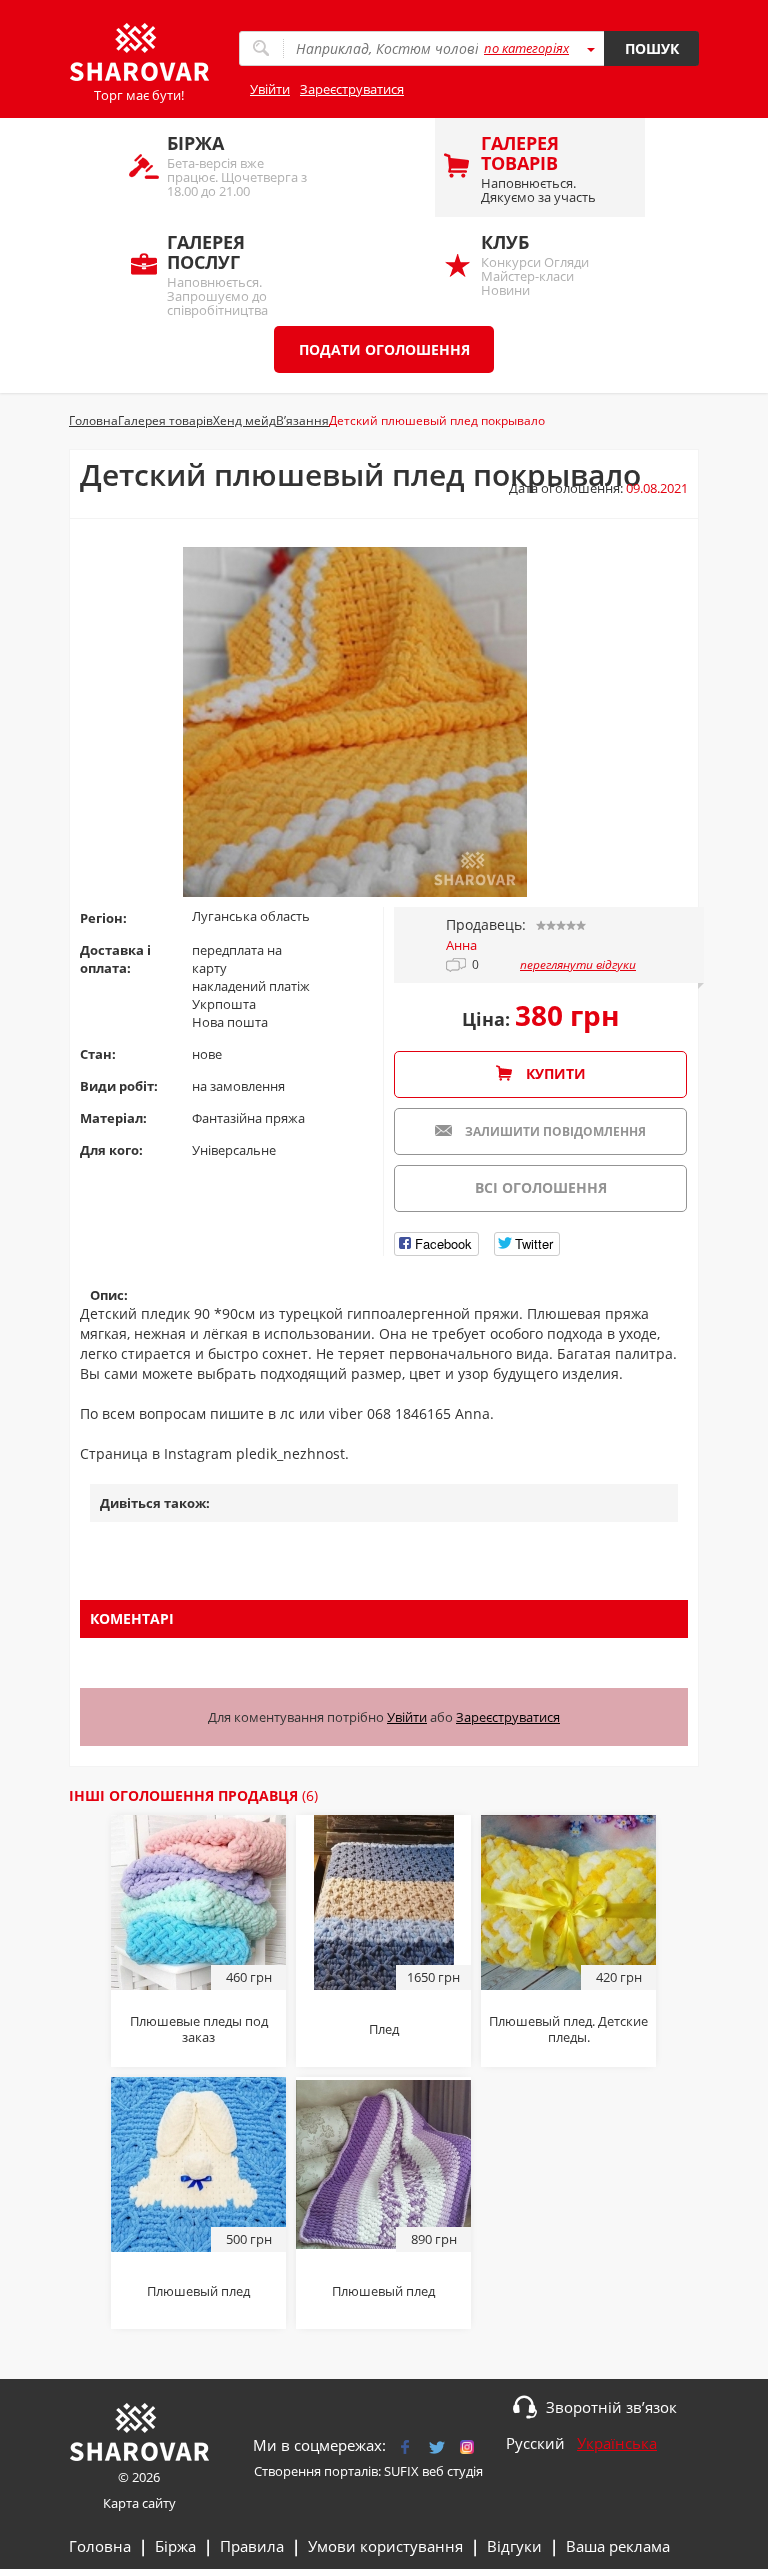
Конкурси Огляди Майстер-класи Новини (535, 264)
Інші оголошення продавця (193, 1795)
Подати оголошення (384, 349)
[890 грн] (383, 2163)
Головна (100, 2546)
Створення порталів (316, 2471)
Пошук (652, 48)
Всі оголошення (541, 1187)
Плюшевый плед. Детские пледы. (568, 2029)
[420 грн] (568, 1901)
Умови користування (385, 2546)
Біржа (175, 2546)
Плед (384, 2029)
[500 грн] (198, 2163)
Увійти (270, 89)
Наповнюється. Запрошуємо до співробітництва (217, 273)
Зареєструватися (352, 89)
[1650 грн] (384, 1901)
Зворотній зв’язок (611, 2407)
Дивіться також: (155, 1503)
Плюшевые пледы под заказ (199, 2029)
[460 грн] (198, 1901)
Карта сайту (139, 2503)
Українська (617, 2443)
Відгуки (514, 2546)
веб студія (452, 2471)
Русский (535, 2443)
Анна (461, 945)
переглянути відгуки (578, 965)
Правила (252, 2546)
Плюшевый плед (198, 2291)
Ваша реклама (618, 2546)
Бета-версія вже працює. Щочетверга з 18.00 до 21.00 (237, 165)
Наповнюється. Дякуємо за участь (538, 168)
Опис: (109, 1295)
